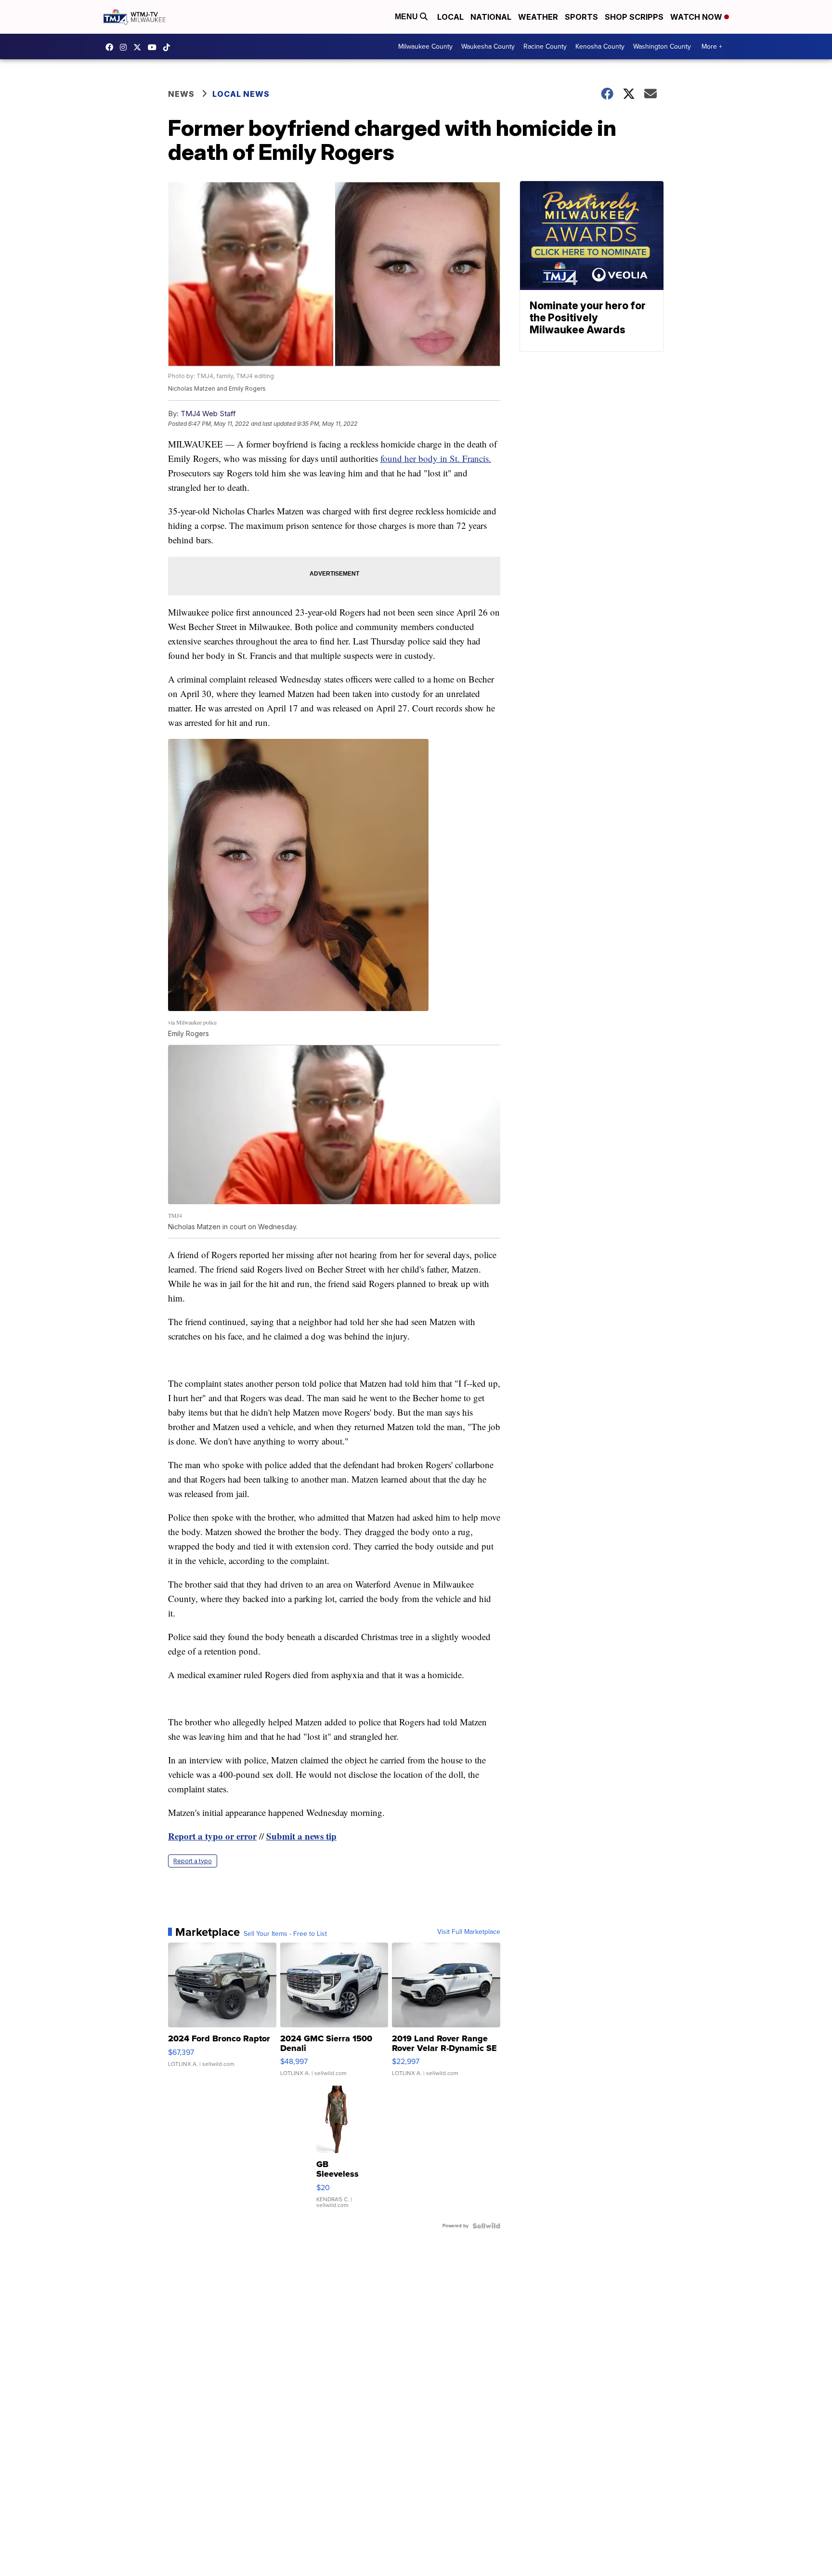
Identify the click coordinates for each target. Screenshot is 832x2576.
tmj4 (112, 47)
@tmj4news (169, 47)
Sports (581, 17)
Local (450, 17)
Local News (241, 94)
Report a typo (193, 1861)
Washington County (662, 46)
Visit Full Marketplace (469, 1932)
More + (712, 46)
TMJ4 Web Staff (208, 414)
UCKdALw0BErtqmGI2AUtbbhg (155, 47)
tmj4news (126, 47)
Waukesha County (488, 46)
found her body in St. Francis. (436, 458)
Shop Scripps (634, 17)
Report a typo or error (212, 1836)
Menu (407, 17)
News (181, 94)
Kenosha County (600, 46)
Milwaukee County (425, 46)
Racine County (545, 46)
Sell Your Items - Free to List (285, 1934)
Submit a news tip (301, 1836)
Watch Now (697, 17)
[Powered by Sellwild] (486, 2226)
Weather (538, 17)
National (491, 17)
